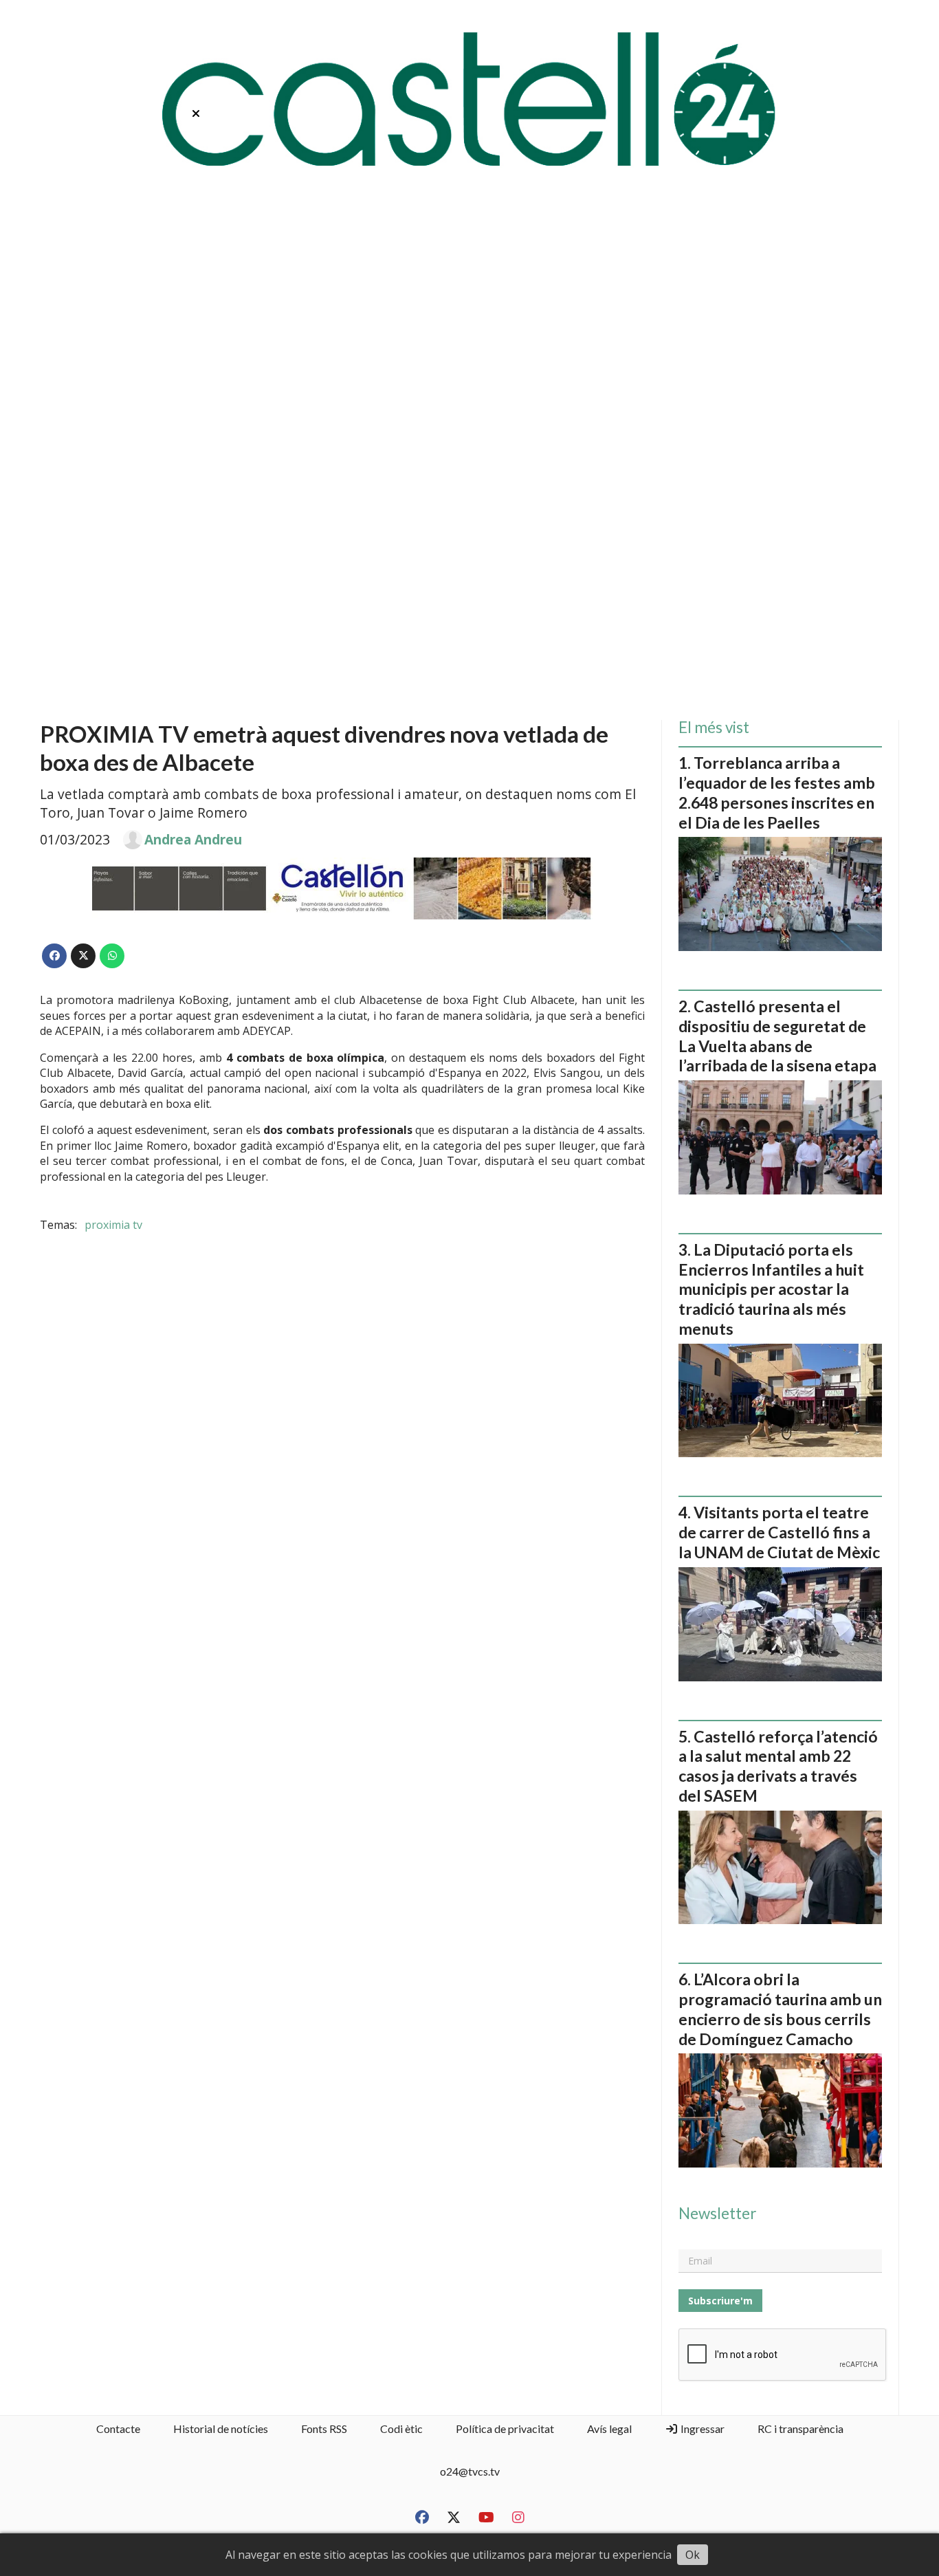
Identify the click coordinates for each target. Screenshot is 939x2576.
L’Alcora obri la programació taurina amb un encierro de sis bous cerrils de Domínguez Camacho (780, 2009)
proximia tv (113, 1225)
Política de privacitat (505, 2428)
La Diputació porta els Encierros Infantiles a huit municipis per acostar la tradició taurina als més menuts (771, 1289)
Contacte (118, 2428)
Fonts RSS (324, 2428)
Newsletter (717, 2214)
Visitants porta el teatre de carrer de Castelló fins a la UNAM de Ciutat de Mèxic (779, 1532)
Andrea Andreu (193, 840)
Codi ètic (401, 2428)
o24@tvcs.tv (470, 2471)
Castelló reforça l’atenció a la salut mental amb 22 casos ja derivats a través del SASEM (778, 1766)
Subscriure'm (720, 2301)
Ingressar (702, 2428)
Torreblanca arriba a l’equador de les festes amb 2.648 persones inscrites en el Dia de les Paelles (777, 792)
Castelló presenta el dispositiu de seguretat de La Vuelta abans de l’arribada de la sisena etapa (777, 1036)
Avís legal (609, 2428)
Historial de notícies (221, 2428)
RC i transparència (800, 2428)
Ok (693, 2555)
